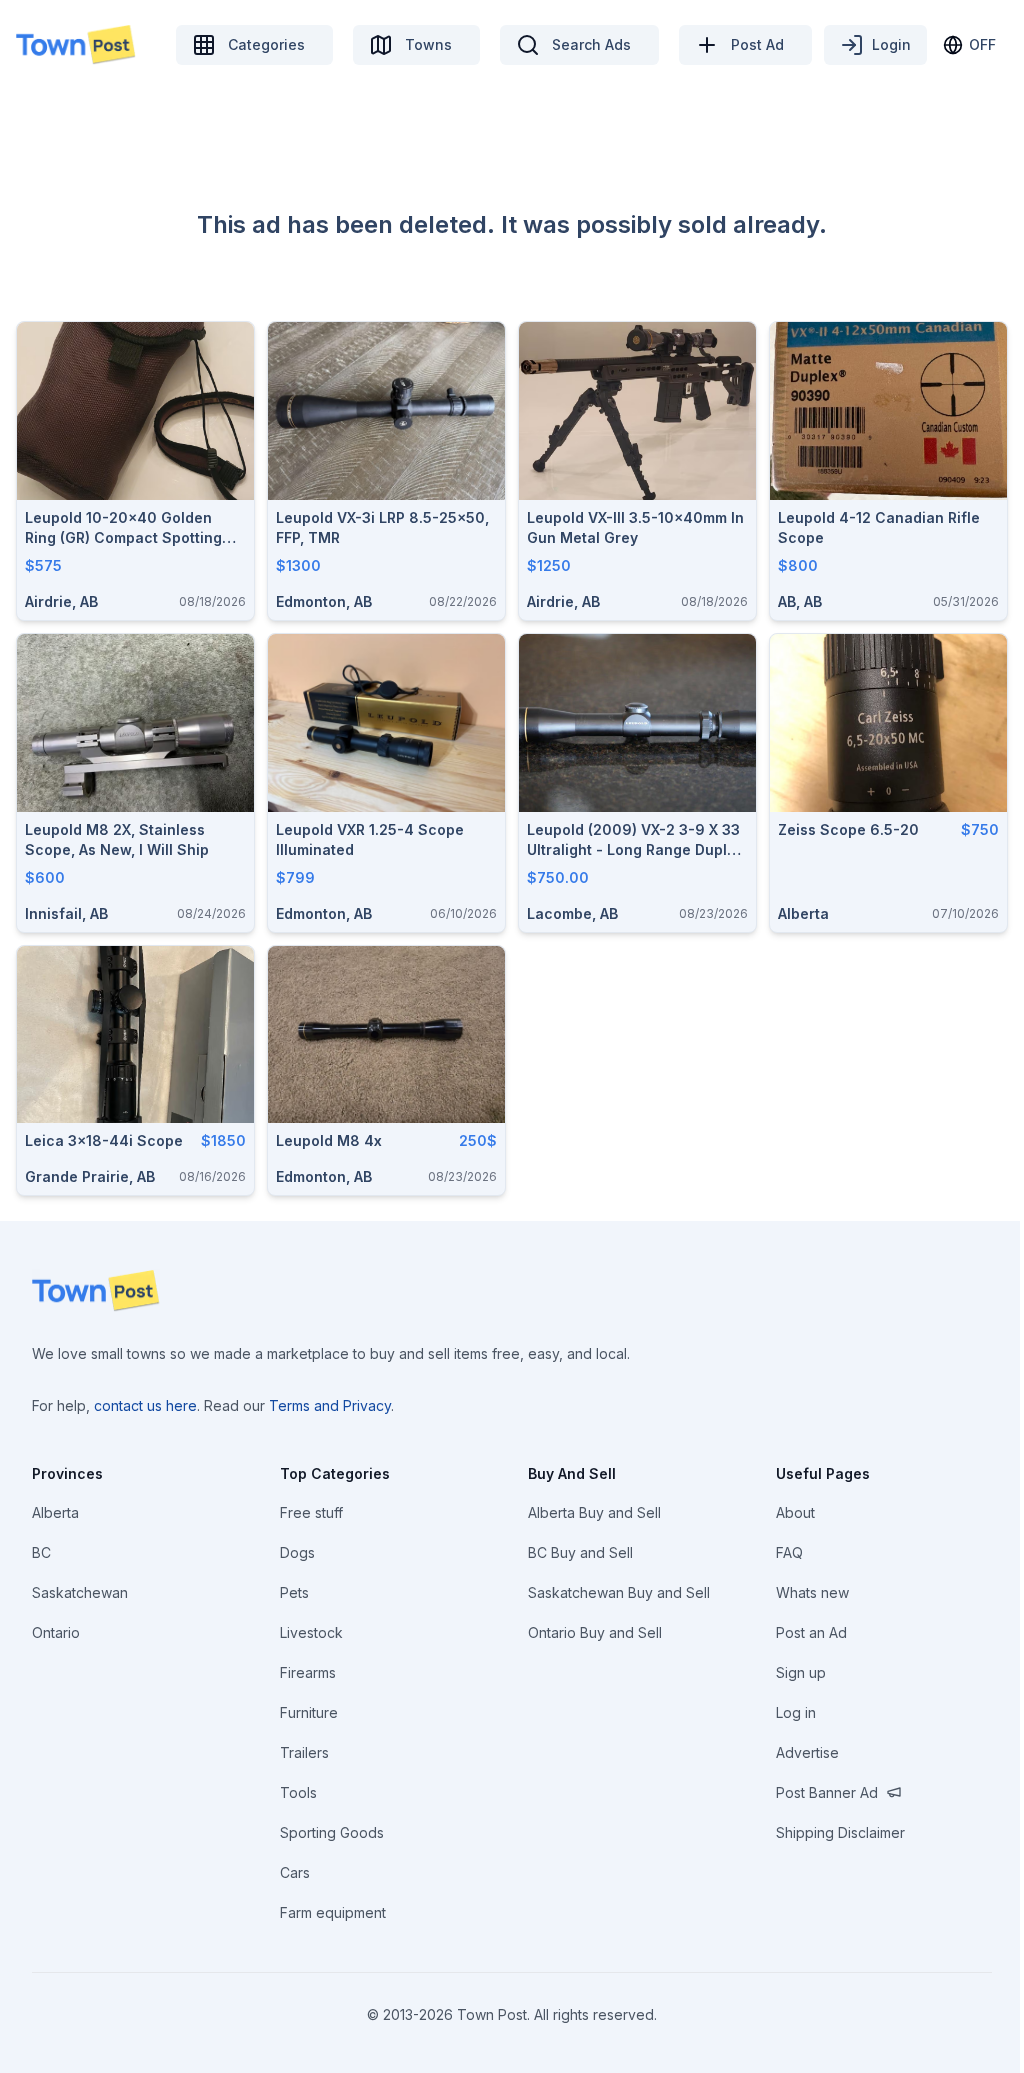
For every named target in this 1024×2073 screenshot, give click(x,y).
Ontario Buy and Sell (595, 1632)
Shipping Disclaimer (840, 1832)
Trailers (304, 1752)
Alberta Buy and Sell (594, 1512)
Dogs (297, 1552)
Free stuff (311, 1512)
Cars (295, 1872)
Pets (294, 1592)
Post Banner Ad (827, 1792)
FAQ (789, 1552)
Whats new (812, 1592)
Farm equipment (333, 1912)
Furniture (309, 1712)
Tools (298, 1792)
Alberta (55, 1512)
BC (41, 1552)
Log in (796, 1712)
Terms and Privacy (330, 1405)
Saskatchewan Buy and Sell (619, 1592)
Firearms (308, 1672)
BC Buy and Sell (580, 1552)
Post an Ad (811, 1632)
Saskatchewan (80, 1592)
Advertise (807, 1752)
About (795, 1512)
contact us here (145, 1405)
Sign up (801, 1672)
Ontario (56, 1632)
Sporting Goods (332, 1832)
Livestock (311, 1632)
